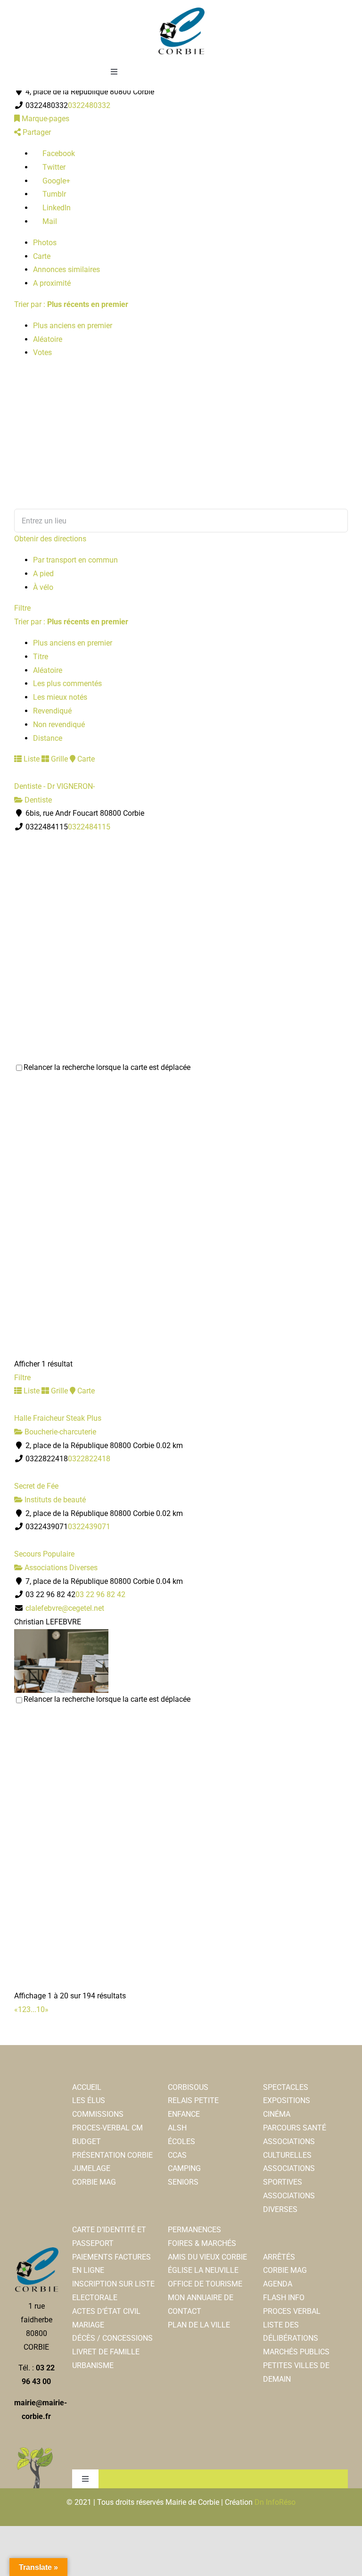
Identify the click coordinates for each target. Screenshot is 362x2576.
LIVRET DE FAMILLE (106, 2352)
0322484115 (89, 827)
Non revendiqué (59, 725)
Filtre (22, 608)
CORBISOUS (188, 2087)
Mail (49, 221)
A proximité (52, 283)
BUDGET (86, 2141)
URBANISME (93, 2365)
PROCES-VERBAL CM (107, 2128)
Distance (48, 738)
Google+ (55, 181)
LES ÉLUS (89, 2100)
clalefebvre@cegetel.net (65, 1608)
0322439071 (89, 1527)
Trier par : (71, 304)
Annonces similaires (66, 269)
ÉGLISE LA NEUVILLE (203, 2270)
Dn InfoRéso (275, 2502)
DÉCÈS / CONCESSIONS (112, 2338)
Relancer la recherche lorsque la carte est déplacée (107, 1067)
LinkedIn (56, 208)
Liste (31, 759)
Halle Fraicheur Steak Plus (58, 1418)
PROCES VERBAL (292, 2311)
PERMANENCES (194, 2230)
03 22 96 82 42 (100, 1594)
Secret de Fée (36, 1486)
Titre (41, 657)
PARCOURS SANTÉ (295, 2128)
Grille (58, 759)
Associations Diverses (60, 1568)
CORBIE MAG (94, 2182)
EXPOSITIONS (287, 2100)
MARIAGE (88, 2325)
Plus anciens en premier (73, 326)
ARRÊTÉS (279, 2257)
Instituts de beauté (54, 1500)
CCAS (177, 2155)
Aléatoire (48, 339)
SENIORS (183, 2182)
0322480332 (89, 105)
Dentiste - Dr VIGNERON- (54, 786)
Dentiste (37, 800)
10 (41, 2009)
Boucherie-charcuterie (59, 1432)
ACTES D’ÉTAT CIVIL (106, 2311)
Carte (42, 256)
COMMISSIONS (98, 2114)
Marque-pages (45, 119)
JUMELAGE (91, 2168)
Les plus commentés (67, 683)
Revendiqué (52, 711)
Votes (42, 352)
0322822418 (89, 1459)
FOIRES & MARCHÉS (202, 2243)
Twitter (53, 167)
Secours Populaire (44, 1554)
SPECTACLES (286, 2087)
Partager (36, 132)
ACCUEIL (87, 2087)
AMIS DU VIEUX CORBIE (207, 2257)
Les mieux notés (60, 697)
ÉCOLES (181, 2141)
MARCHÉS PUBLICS (296, 2352)
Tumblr (53, 194)
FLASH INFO (284, 2298)
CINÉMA (277, 2114)
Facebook (58, 153)
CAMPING (184, 2168)
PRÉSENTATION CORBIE (112, 2155)
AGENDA (278, 2284)
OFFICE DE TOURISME (205, 2284)
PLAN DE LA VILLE (199, 2325)
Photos (45, 243)
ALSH (177, 2128)
